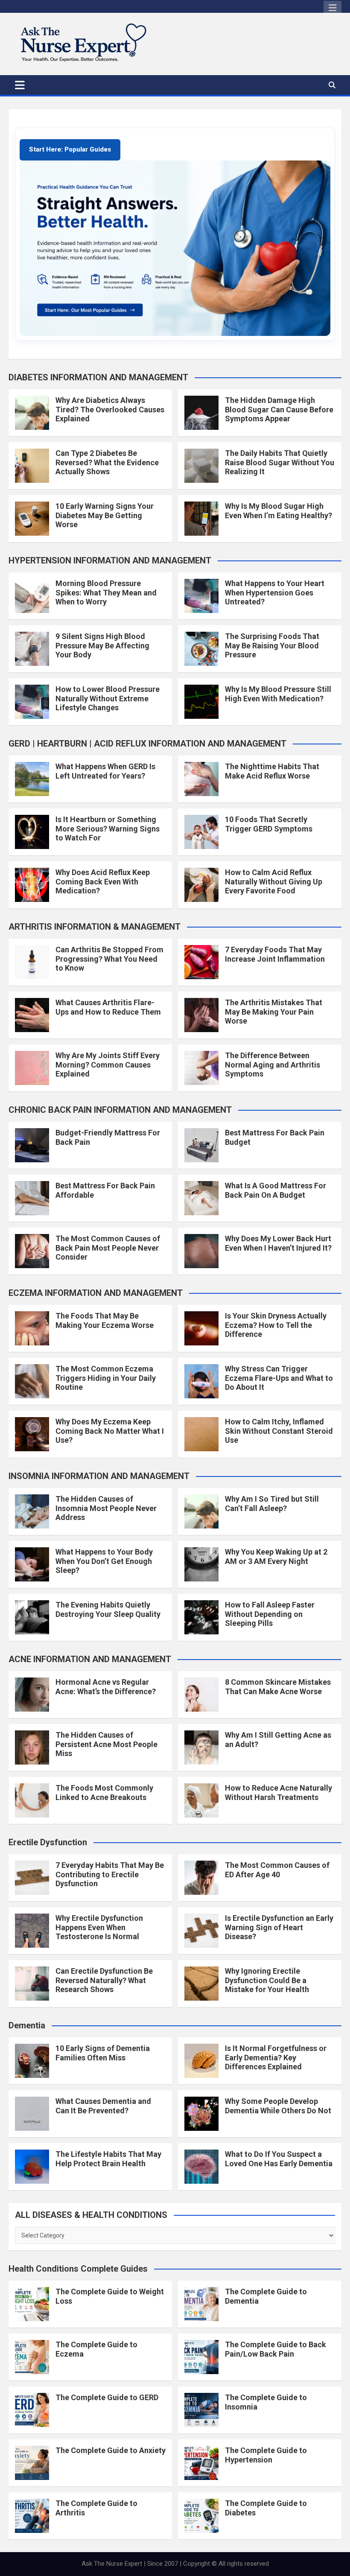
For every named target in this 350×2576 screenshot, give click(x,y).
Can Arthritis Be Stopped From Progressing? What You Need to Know (109, 959)
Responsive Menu (332, 8)
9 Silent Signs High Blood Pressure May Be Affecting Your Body (102, 645)
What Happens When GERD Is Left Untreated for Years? (105, 771)
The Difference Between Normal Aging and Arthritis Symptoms (273, 1065)
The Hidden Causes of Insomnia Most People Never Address (106, 1508)
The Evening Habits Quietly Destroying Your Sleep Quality (108, 1609)
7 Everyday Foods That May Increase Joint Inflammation (275, 954)
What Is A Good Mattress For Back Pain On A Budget (276, 1190)
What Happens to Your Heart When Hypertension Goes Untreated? (275, 592)
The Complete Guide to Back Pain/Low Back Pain (276, 2349)
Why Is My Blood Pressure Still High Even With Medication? (278, 694)
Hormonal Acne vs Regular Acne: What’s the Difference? (106, 1687)
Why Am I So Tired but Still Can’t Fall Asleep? (272, 1504)
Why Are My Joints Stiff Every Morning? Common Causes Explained (108, 1065)
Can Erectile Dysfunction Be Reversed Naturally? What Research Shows (104, 1980)
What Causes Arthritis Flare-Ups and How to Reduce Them (108, 1007)
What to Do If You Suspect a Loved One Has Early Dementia (279, 2159)
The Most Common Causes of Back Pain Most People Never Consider (108, 1248)
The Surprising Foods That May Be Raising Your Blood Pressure (272, 645)
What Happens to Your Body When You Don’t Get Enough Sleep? (104, 1561)
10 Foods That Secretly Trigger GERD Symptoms (269, 824)
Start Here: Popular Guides (70, 149)
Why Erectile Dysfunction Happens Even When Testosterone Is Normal (99, 1927)
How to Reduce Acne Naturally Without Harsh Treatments (279, 1793)
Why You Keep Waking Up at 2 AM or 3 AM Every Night (276, 1556)
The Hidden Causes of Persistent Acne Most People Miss (106, 1744)
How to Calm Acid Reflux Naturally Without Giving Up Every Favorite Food (274, 881)
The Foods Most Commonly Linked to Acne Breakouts (104, 1793)
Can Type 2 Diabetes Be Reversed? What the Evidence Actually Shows (107, 462)
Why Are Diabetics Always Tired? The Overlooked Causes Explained (110, 409)
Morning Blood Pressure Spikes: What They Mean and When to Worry (106, 592)
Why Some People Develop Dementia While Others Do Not (278, 2106)
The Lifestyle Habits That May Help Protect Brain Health (108, 2159)
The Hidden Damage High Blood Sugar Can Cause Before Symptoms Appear (279, 409)
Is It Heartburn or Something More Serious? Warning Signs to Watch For (108, 829)
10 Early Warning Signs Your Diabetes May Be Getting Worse (105, 515)
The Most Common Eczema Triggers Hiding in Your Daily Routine (106, 1378)
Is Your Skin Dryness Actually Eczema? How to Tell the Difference (276, 1325)
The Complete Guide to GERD (107, 2397)
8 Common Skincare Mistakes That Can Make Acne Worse (278, 1687)
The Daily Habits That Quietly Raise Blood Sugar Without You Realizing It (280, 462)
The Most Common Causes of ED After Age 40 (277, 1870)
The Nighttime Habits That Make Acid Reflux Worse (272, 771)
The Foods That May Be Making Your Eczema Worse (105, 1320)
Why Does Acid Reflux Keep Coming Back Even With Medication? (103, 881)
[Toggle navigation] (20, 85)
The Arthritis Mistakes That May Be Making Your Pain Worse (274, 1012)
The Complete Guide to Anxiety (111, 2450)
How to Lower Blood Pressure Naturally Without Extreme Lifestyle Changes (108, 698)
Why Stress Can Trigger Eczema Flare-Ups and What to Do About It (279, 1378)
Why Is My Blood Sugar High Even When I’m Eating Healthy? (279, 511)
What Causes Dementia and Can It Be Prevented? (103, 2106)
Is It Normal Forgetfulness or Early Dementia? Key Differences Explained (276, 2057)
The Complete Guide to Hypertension (266, 2455)
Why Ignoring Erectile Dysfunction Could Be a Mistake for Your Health (267, 1980)
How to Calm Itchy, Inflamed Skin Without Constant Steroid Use (279, 1431)
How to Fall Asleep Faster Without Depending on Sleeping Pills (270, 1614)
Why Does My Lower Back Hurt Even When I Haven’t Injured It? (278, 1243)
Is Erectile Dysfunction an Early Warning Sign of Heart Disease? (279, 1927)
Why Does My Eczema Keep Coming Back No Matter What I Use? (110, 1431)
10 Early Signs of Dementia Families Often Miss (103, 2053)
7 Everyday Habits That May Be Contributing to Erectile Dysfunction (110, 1874)
